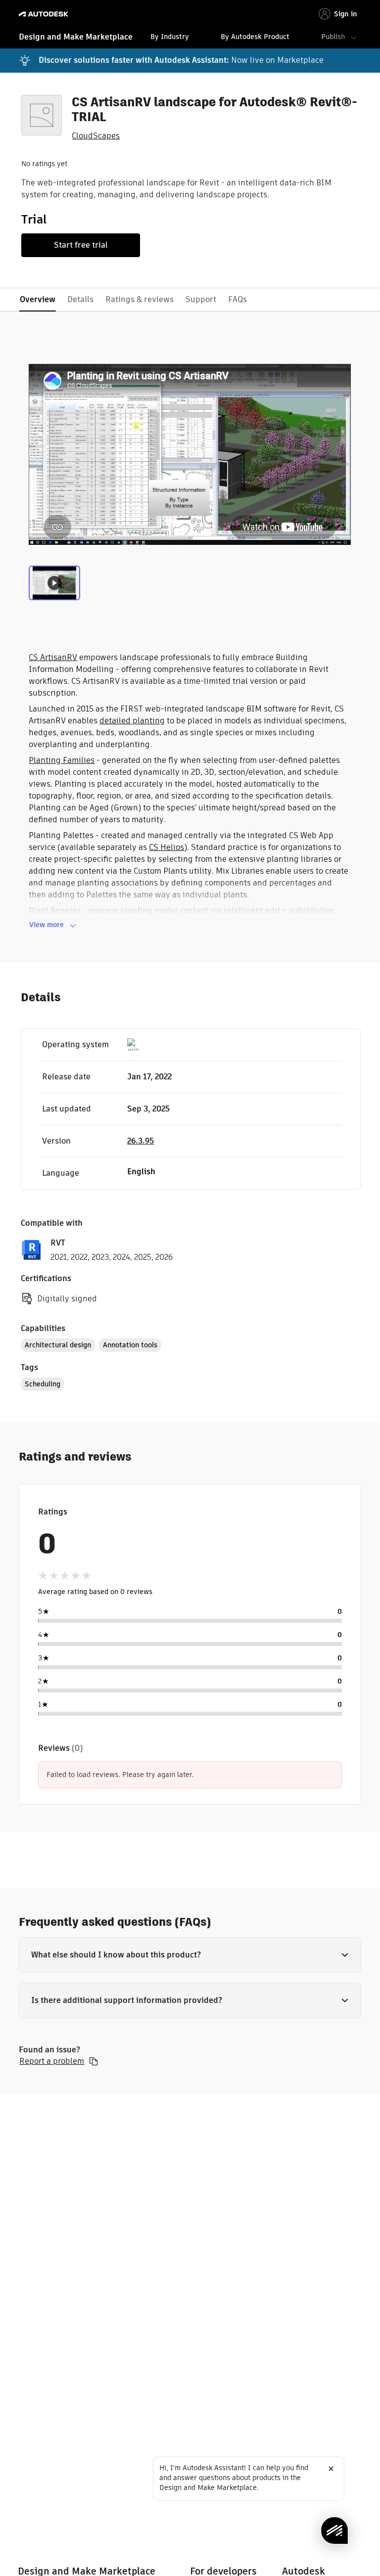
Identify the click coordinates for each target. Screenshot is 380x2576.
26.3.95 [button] (141, 1141)
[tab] (54, 586)
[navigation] (190, 38)
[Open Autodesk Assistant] (334, 2531)
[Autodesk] (45, 14)
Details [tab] (80, 299)
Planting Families (62, 760)
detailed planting (132, 721)
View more (47, 925)
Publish (333, 37)
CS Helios (166, 847)
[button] (190, 1955)
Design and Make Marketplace (76, 37)
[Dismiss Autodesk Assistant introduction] (331, 2469)
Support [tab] (201, 299)
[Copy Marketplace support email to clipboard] (94, 2061)
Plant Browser (56, 910)
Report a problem (52, 2061)
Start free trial (81, 245)
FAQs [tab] (237, 299)
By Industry (170, 37)
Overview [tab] (38, 299)
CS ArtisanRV (53, 657)
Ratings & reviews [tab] (140, 299)
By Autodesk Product (255, 37)
